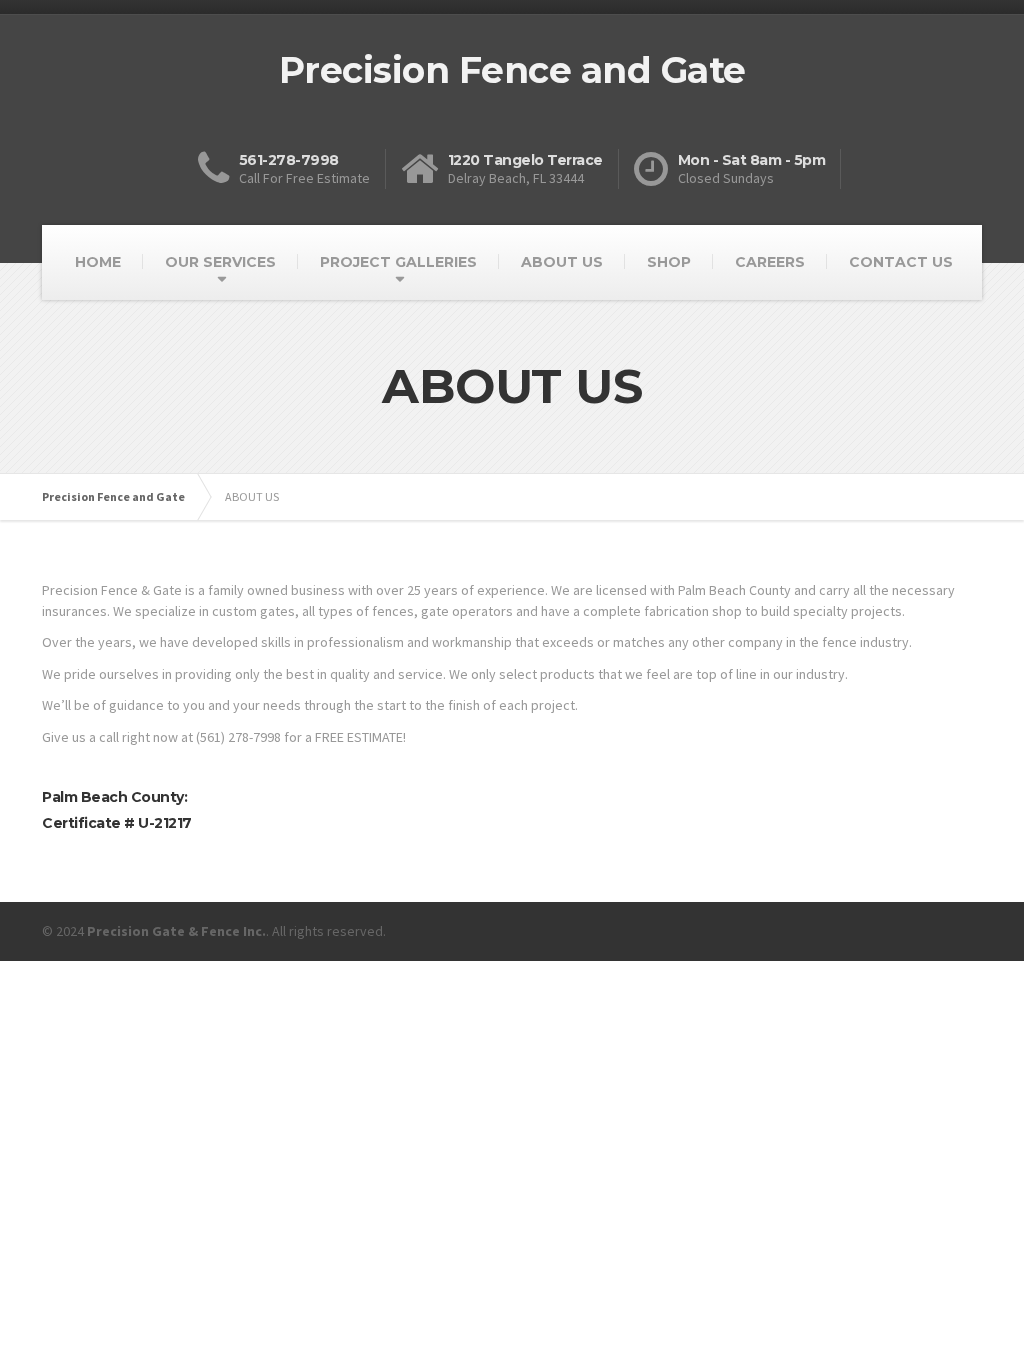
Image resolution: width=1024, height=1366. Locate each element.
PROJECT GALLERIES (398, 262)
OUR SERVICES (220, 262)
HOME (98, 262)
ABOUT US (562, 262)
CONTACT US (901, 262)
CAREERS (770, 262)
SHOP (669, 262)
